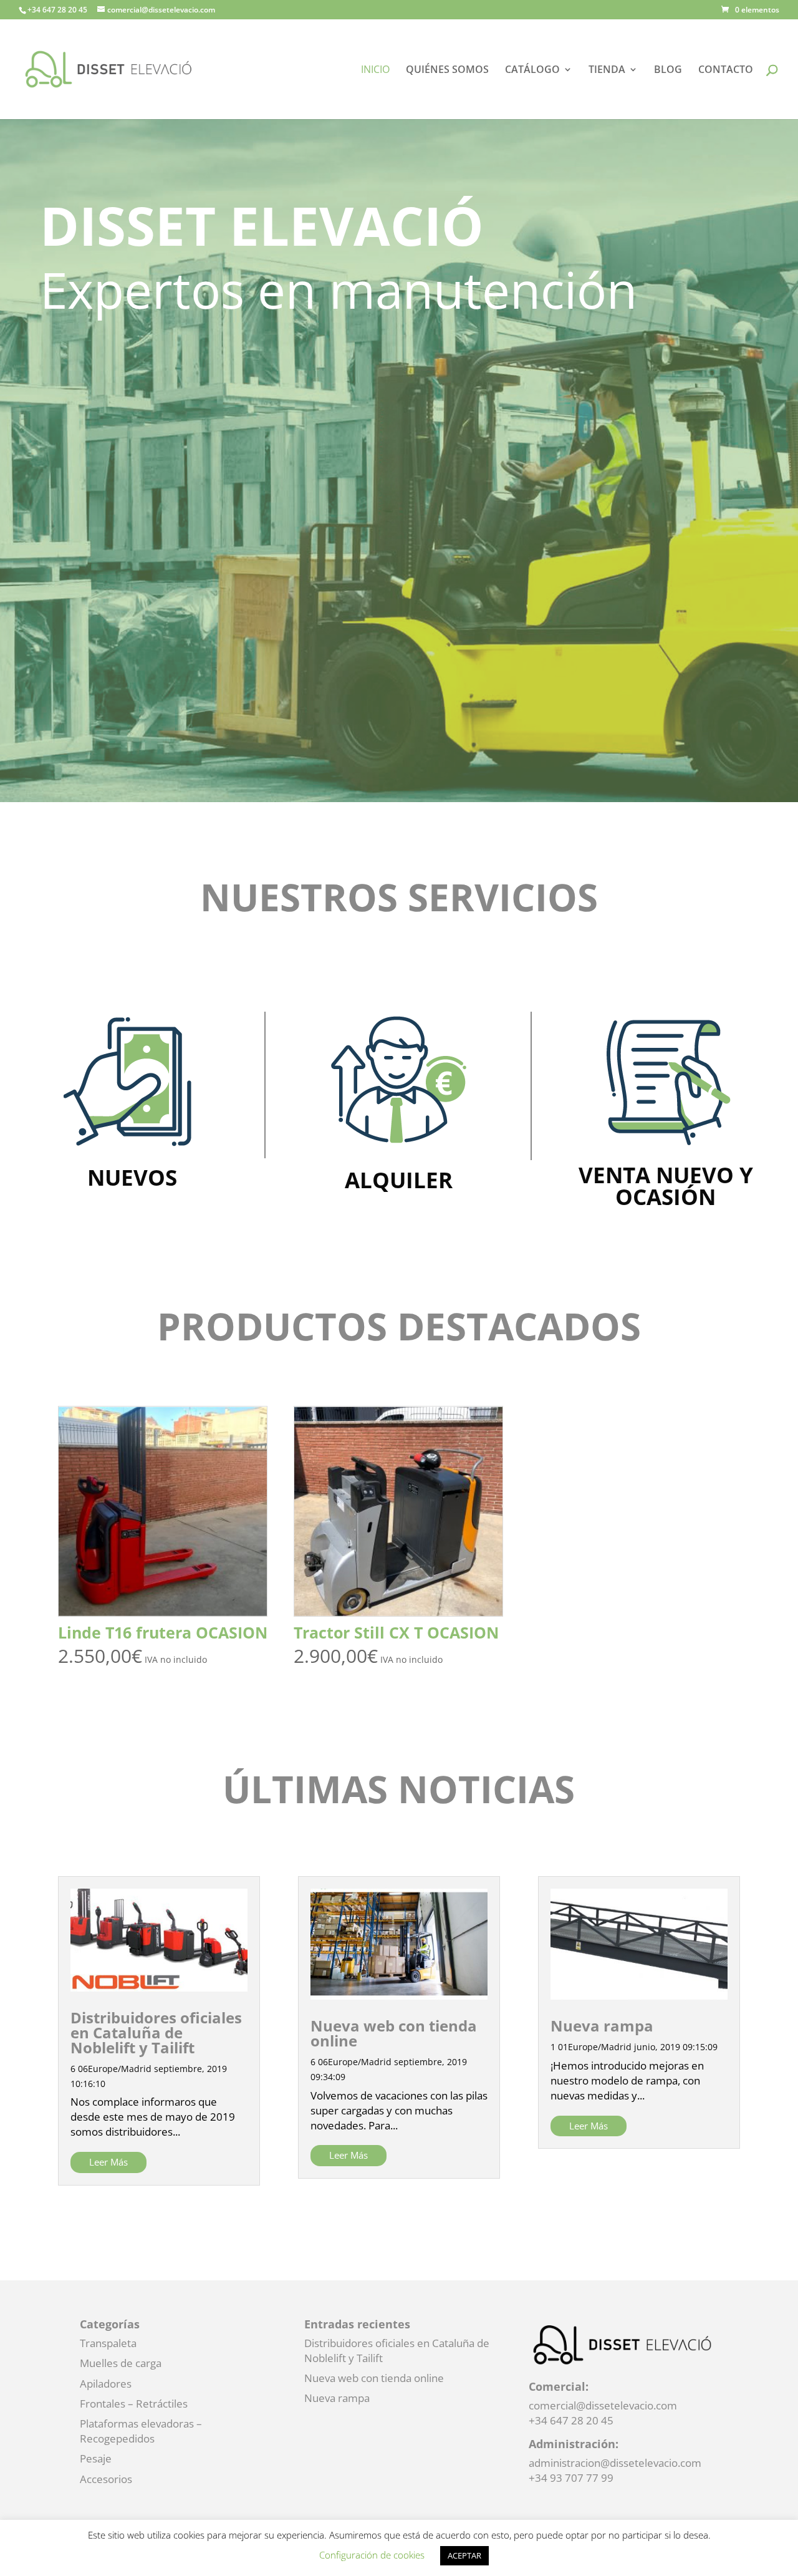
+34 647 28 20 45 (571, 2420)
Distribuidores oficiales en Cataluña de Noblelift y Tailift (156, 2032)
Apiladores (106, 2384)
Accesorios (106, 2479)
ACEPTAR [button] (464, 2555)
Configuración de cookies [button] (372, 2555)
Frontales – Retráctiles (134, 2404)
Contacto (726, 70)
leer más (108, 2162)
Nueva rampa (602, 2026)
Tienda (607, 70)
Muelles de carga (121, 2363)
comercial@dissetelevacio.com (603, 2405)
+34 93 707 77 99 (571, 2478)
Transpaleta (108, 2343)
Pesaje (96, 2458)
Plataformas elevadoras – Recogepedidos (141, 2431)
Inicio (375, 70)
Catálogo (532, 70)
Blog (668, 70)
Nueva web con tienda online (394, 2033)
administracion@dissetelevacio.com (615, 2463)
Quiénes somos (447, 70)
